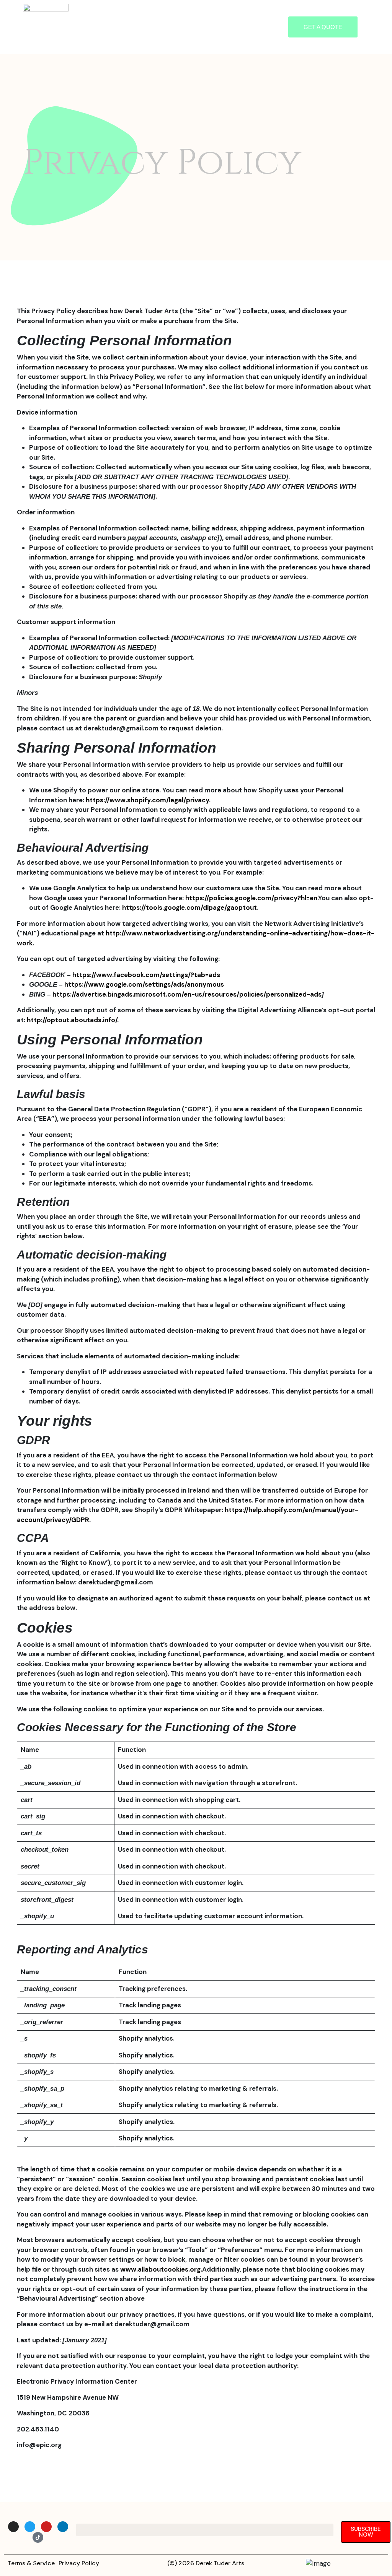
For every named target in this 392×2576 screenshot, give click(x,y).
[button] (178, 27)
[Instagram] (13, 2527)
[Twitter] (30, 2527)
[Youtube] (46, 2527)
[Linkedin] (63, 2527)
